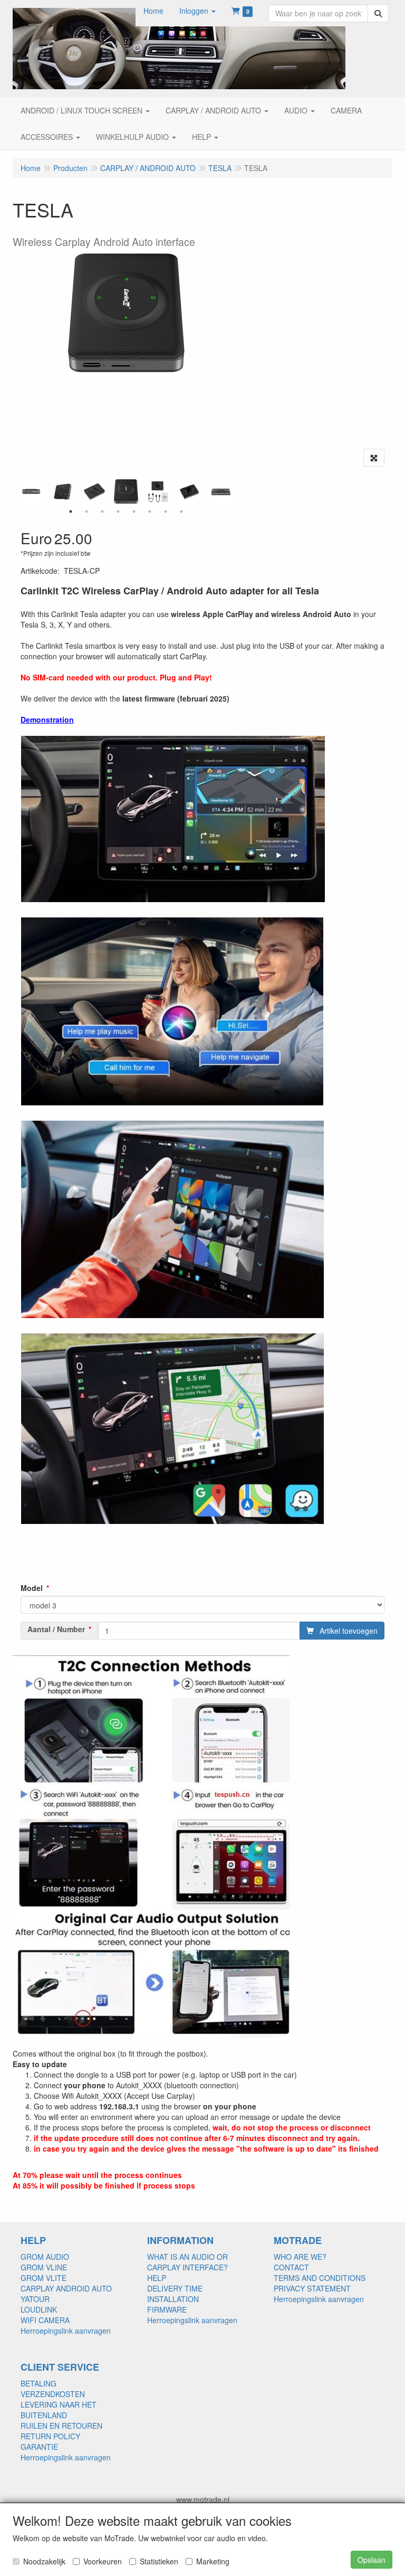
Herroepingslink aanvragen (66, 2331)
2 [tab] (86, 512)
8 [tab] (181, 512)
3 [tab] (102, 512)
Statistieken (159, 2561)
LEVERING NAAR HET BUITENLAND (59, 2410)
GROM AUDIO (45, 2257)
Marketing (213, 2561)
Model (32, 1588)
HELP (157, 2278)
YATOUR (35, 2299)
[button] (197, 11)
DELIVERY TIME (175, 2288)
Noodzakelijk (44, 2561)
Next (234, 491)
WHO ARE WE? (300, 2257)
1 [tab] (71, 512)
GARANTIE (39, 2447)
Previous (18, 491)
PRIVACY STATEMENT (312, 2288)
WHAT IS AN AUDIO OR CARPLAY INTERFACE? (187, 2262)
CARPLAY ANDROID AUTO (66, 2288)
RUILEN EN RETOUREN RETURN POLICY (61, 2431)
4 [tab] (118, 512)
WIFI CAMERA (45, 2320)
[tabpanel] (126, 492)
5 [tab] (134, 512)
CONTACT (291, 2267)
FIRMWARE (167, 2309)
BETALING (38, 2383)
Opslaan (372, 2560)
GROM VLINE (44, 2267)
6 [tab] (150, 512)
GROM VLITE (44, 2278)
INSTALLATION (173, 2299)
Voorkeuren (103, 2561)
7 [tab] (166, 512)
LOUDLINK (39, 2309)
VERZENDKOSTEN (53, 2394)
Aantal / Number (56, 1629)
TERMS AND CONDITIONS (320, 2278)
